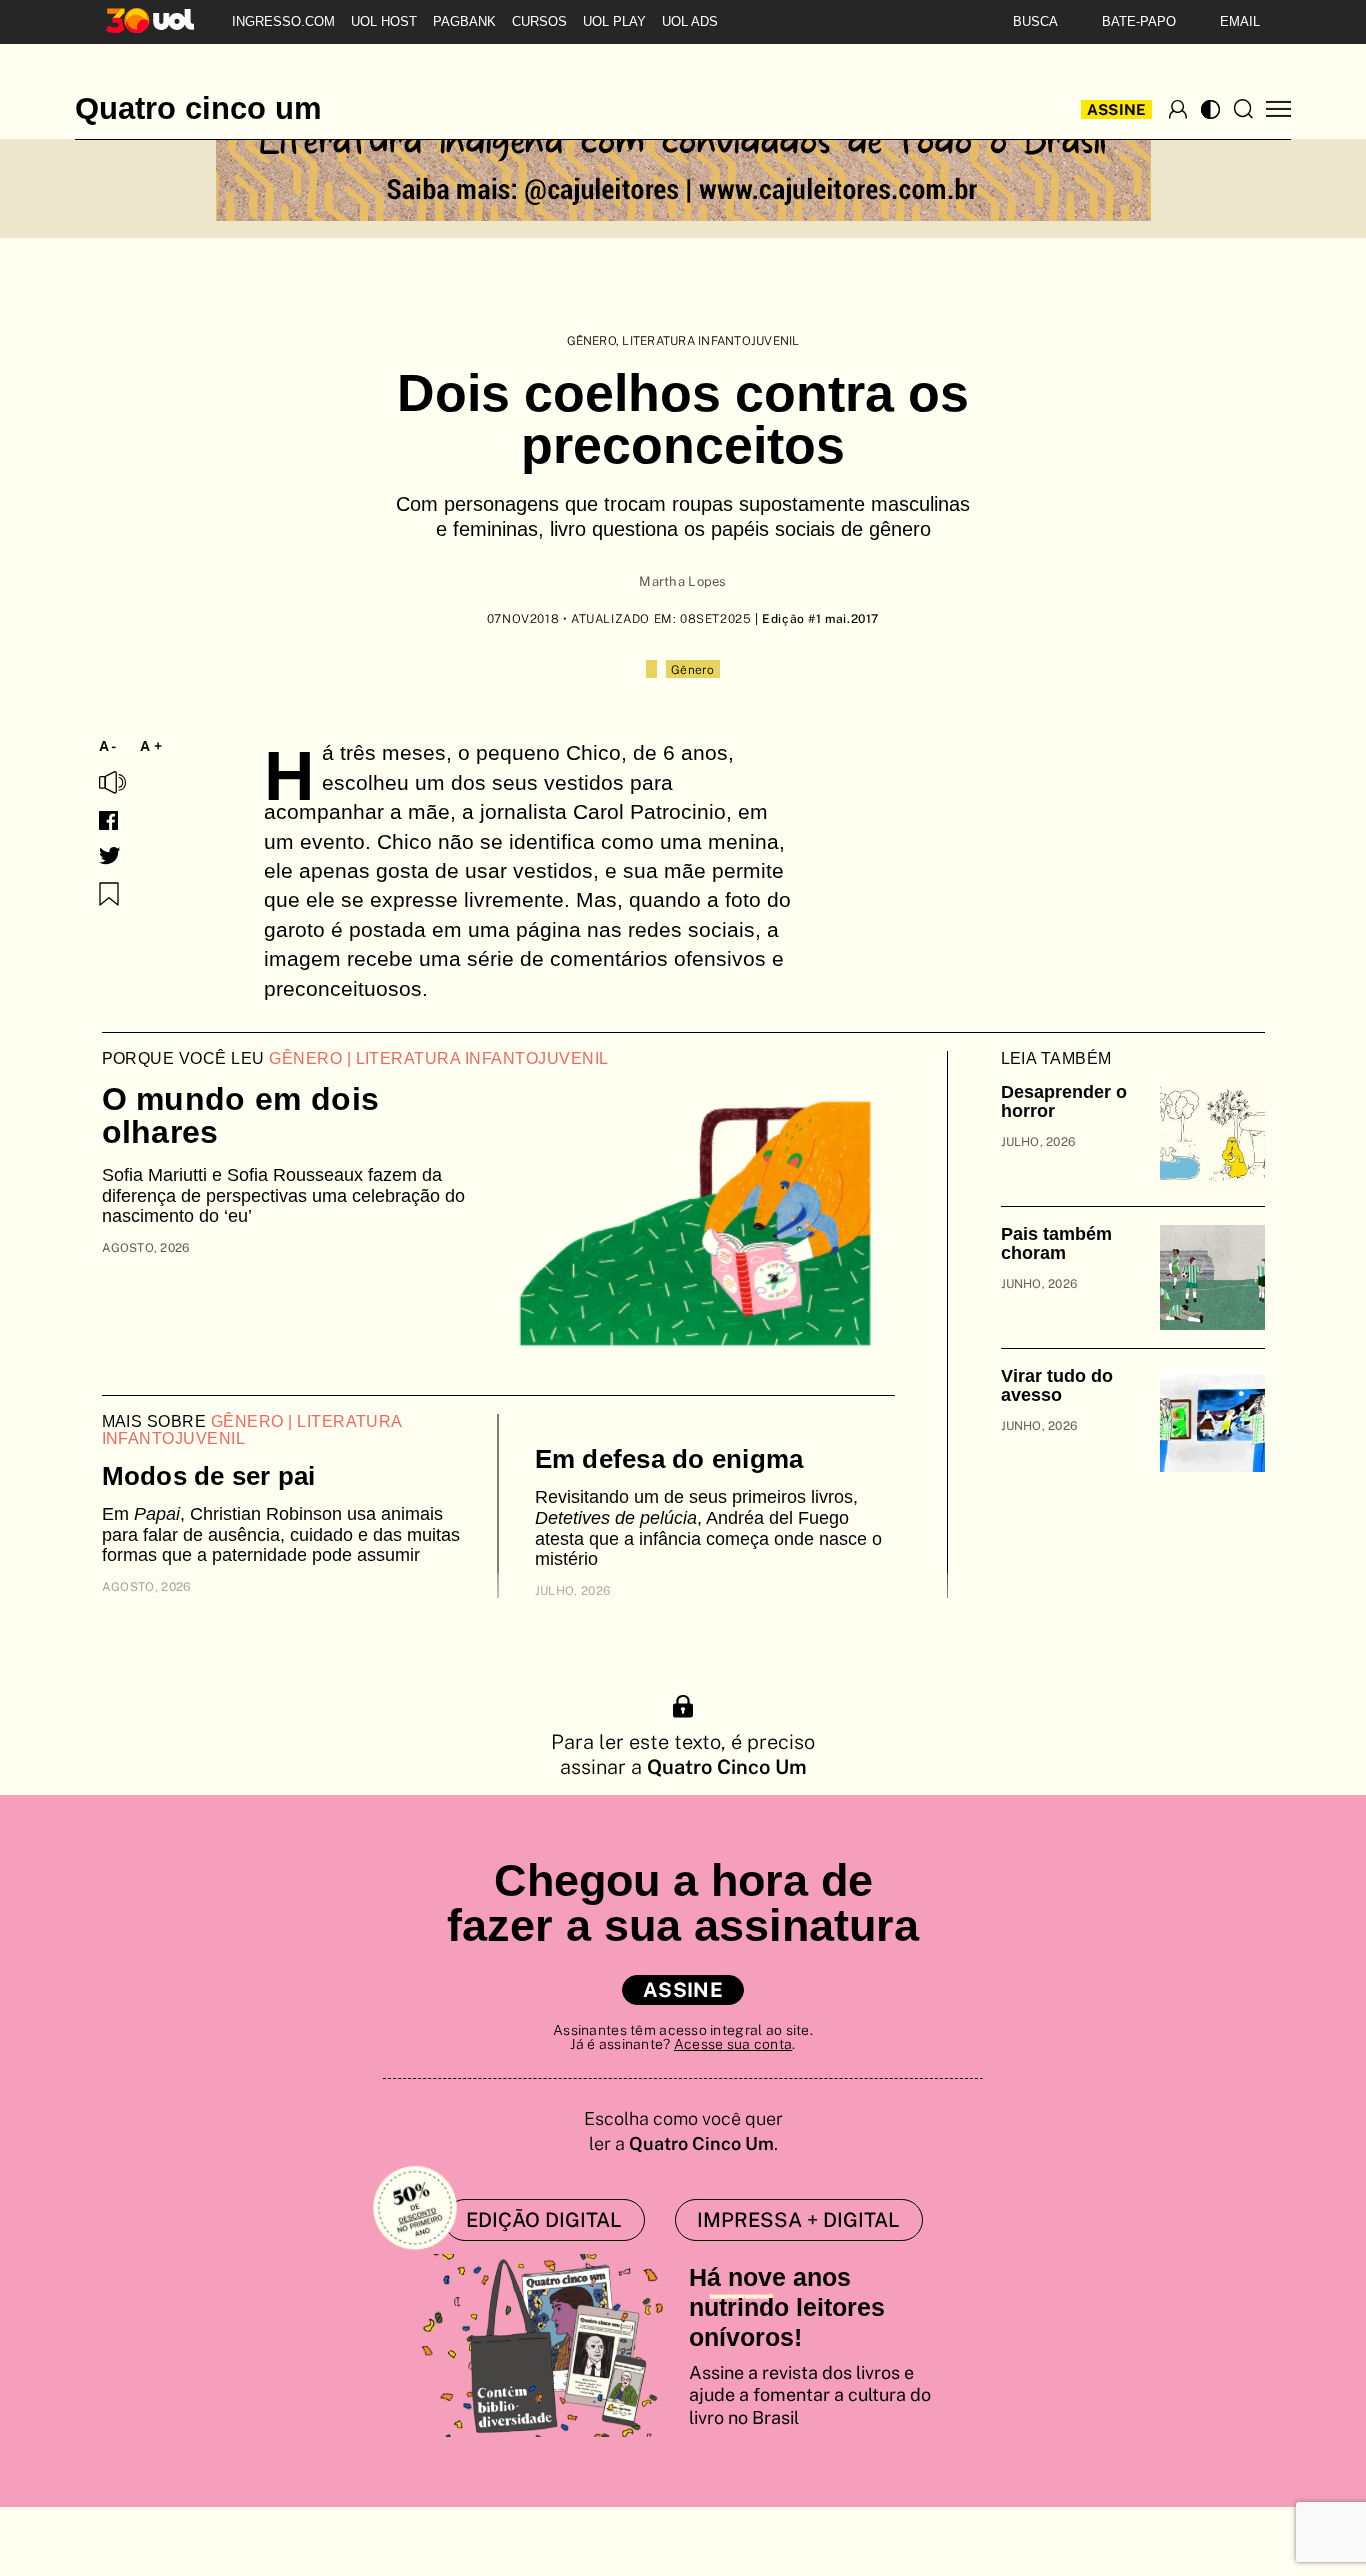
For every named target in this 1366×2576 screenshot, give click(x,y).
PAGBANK (464, 21)
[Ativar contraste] (1210, 109)
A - (108, 746)
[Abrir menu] (1278, 109)
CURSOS (539, 21)
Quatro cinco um (198, 109)
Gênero (591, 341)
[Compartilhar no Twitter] (110, 856)
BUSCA (1035, 21)
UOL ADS (690, 21)
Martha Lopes (682, 581)
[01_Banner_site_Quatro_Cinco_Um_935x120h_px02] (683, 162)
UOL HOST (384, 21)
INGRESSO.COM (283, 21)
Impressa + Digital (798, 2220)
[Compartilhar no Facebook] (108, 820)
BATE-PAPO (1139, 21)
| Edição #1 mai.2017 (816, 619)
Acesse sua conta (733, 2044)
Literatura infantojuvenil (710, 341)
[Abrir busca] (1243, 109)
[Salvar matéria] (109, 894)
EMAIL (1240, 21)
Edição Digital (544, 2220)
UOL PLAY (614, 21)
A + (151, 746)
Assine (1117, 109)
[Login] (1178, 109)
